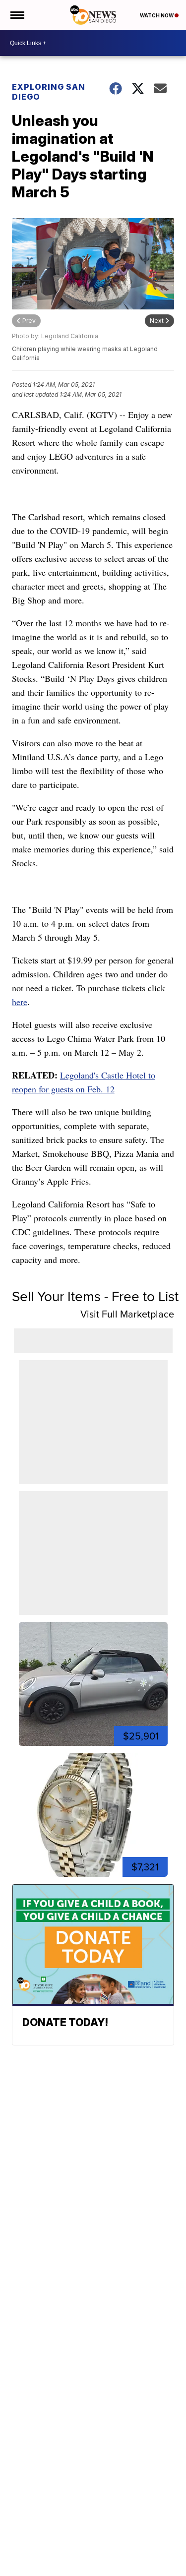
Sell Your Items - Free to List (95, 1296)
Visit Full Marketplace (127, 1314)
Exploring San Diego (49, 92)
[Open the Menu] (17, 15)
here (20, 1002)
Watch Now (157, 15)
